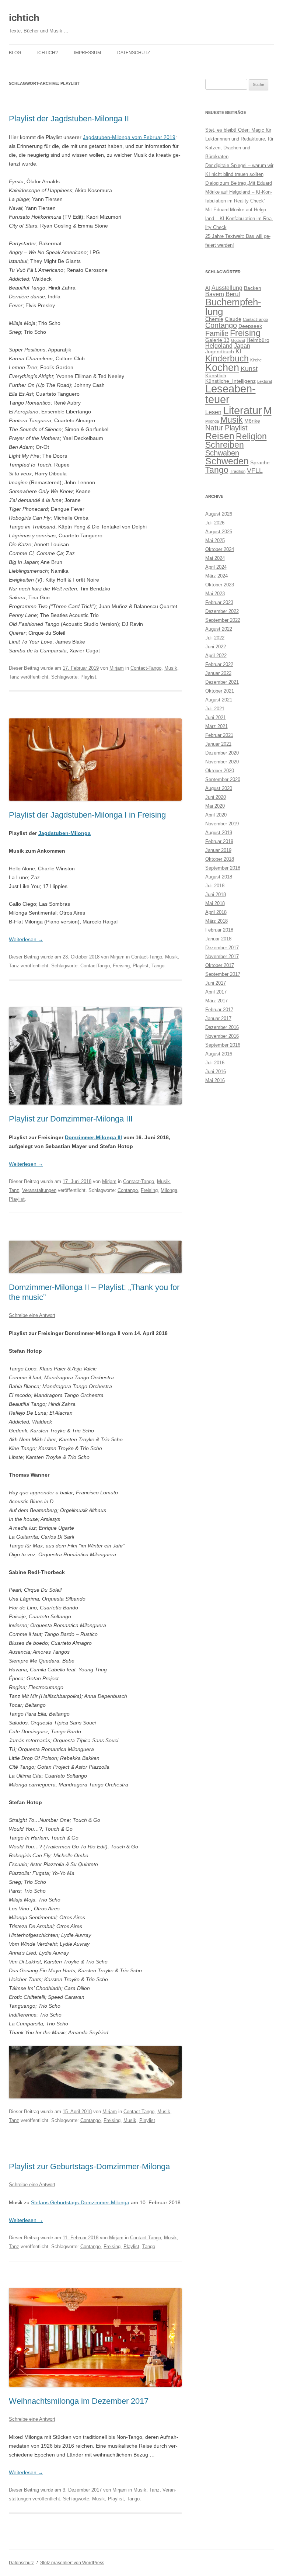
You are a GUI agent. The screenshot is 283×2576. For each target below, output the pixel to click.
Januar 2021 (218, 744)
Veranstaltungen (39, 1190)
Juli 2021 (215, 709)
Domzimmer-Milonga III (93, 1137)
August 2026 (219, 514)
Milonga (169, 1190)
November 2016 (222, 1036)
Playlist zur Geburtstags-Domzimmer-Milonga (89, 2166)
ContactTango (95, 966)
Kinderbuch (227, 358)
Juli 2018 (215, 886)
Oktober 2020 (220, 771)
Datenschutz (134, 53)
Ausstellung (227, 288)
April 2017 (216, 992)
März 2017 (216, 1001)
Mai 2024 (215, 558)
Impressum (88, 53)
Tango (158, 966)
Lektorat (265, 381)
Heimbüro (258, 340)
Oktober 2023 (220, 585)
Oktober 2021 (220, 691)
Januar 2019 (218, 850)
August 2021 (219, 700)
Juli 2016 (215, 1063)
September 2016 (223, 1045)
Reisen (220, 436)
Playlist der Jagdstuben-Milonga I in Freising (87, 815)
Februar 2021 (219, 735)
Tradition (238, 471)
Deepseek (250, 326)
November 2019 (222, 824)
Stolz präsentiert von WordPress (72, 2563)
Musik (171, 668)
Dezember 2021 (222, 682)
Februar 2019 (219, 841)
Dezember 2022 (222, 611)
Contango (128, 1190)
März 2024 (216, 576)
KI (238, 351)
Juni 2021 (216, 717)
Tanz (14, 677)
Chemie (214, 319)
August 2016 (219, 1054)
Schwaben (222, 453)
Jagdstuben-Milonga (64, 833)
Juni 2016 (216, 1072)
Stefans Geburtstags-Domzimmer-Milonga (80, 2202)
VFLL (255, 470)
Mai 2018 (215, 903)
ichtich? (48, 53)
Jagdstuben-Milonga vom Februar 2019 (129, 137)
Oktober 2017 (220, 965)
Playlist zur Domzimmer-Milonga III (71, 1119)
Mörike (252, 421)
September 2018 (223, 868)
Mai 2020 (215, 806)
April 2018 (216, 912)
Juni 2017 (216, 983)
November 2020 (222, 762)
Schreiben (225, 445)
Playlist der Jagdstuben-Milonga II (69, 119)
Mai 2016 (215, 1080)
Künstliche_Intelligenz (230, 381)
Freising (121, 966)
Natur (214, 428)
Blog (15, 53)
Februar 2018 (219, 930)
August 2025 (219, 532)
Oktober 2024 (220, 549)
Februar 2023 (219, 602)
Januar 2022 (218, 673)
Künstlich (216, 376)
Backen (253, 288)
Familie (217, 333)
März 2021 (216, 726)
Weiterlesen (26, 939)
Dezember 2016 (222, 1027)
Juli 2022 (215, 638)
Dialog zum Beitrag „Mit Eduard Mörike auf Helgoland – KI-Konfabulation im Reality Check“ (239, 192)
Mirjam (117, 668)
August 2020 (219, 788)
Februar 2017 (219, 1010)
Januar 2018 (218, 939)
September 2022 (223, 620)
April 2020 (216, 815)
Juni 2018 (216, 895)
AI (208, 288)
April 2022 (216, 656)
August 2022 (219, 629)
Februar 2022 (219, 664)
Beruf (233, 294)
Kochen (222, 368)
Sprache (260, 463)
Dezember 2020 (222, 753)
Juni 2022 (216, 647)
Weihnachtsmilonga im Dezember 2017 (79, 2401)
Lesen (213, 412)
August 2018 (219, 877)
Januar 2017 (218, 1018)
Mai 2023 (215, 594)
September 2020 (223, 779)
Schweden (227, 461)
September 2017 (223, 974)
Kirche (256, 360)
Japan (242, 346)
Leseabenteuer (230, 394)
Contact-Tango (146, 668)
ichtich (24, 18)
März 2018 (216, 921)
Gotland (238, 340)
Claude (233, 319)
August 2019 (219, 833)
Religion (251, 436)
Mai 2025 (215, 540)
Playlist (88, 677)
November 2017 (222, 956)
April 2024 (216, 567)
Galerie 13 (217, 340)
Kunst (249, 369)
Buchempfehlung (233, 307)
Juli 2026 (215, 523)
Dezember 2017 (222, 948)
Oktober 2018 (220, 859)
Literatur (242, 410)
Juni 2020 (216, 797)
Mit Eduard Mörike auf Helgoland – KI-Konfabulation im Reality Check (239, 219)
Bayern (215, 294)
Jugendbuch (220, 352)
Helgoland (219, 346)
